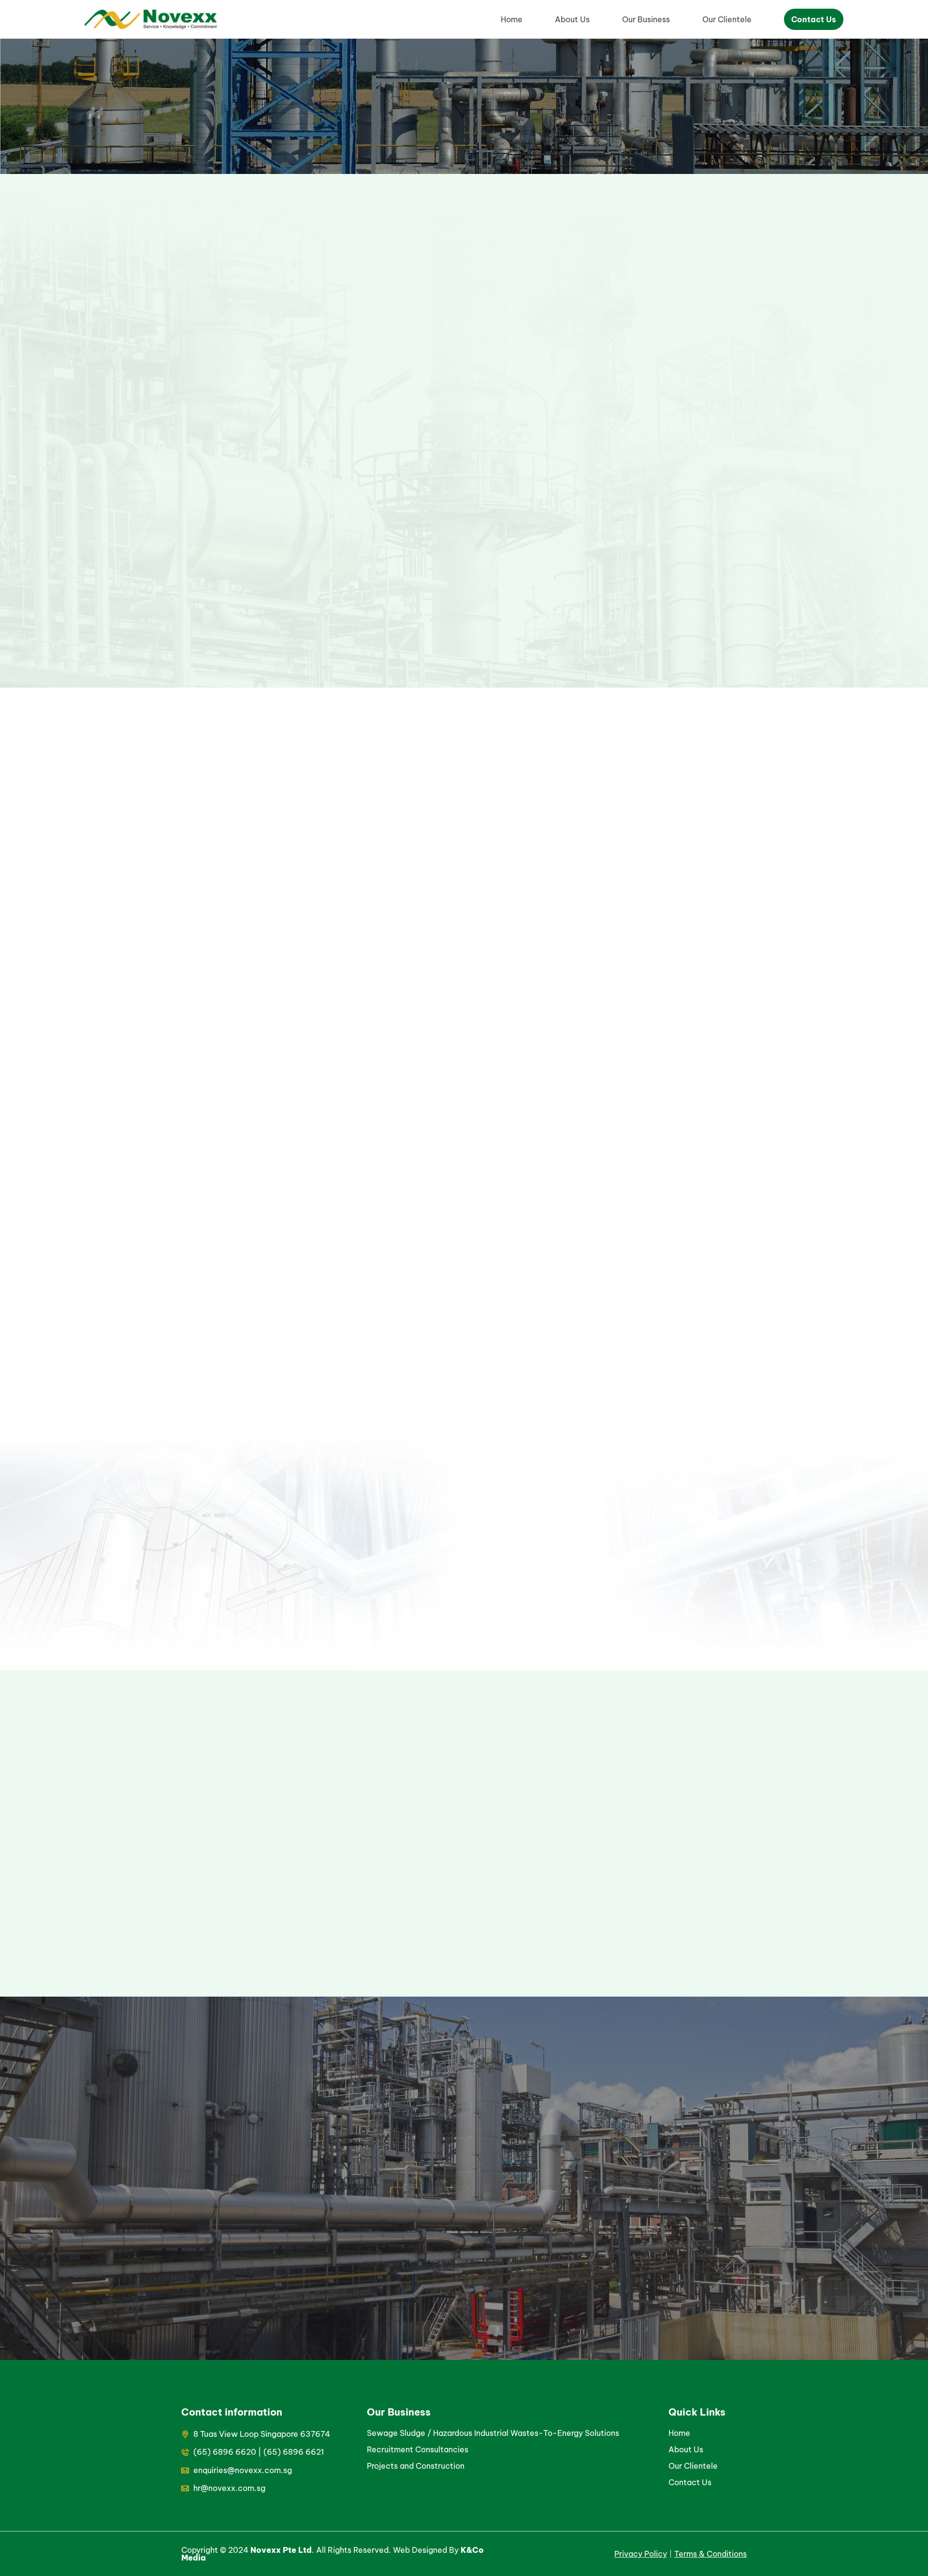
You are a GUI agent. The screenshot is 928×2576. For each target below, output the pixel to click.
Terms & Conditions (710, 2554)
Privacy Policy (641, 2554)
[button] (368, 1834)
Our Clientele (727, 19)
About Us (572, 19)
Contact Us (814, 19)
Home (512, 19)
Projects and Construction (417, 2466)
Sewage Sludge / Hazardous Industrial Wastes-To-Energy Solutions (493, 2433)
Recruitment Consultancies (418, 2449)
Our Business (646, 19)
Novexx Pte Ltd (281, 2550)
